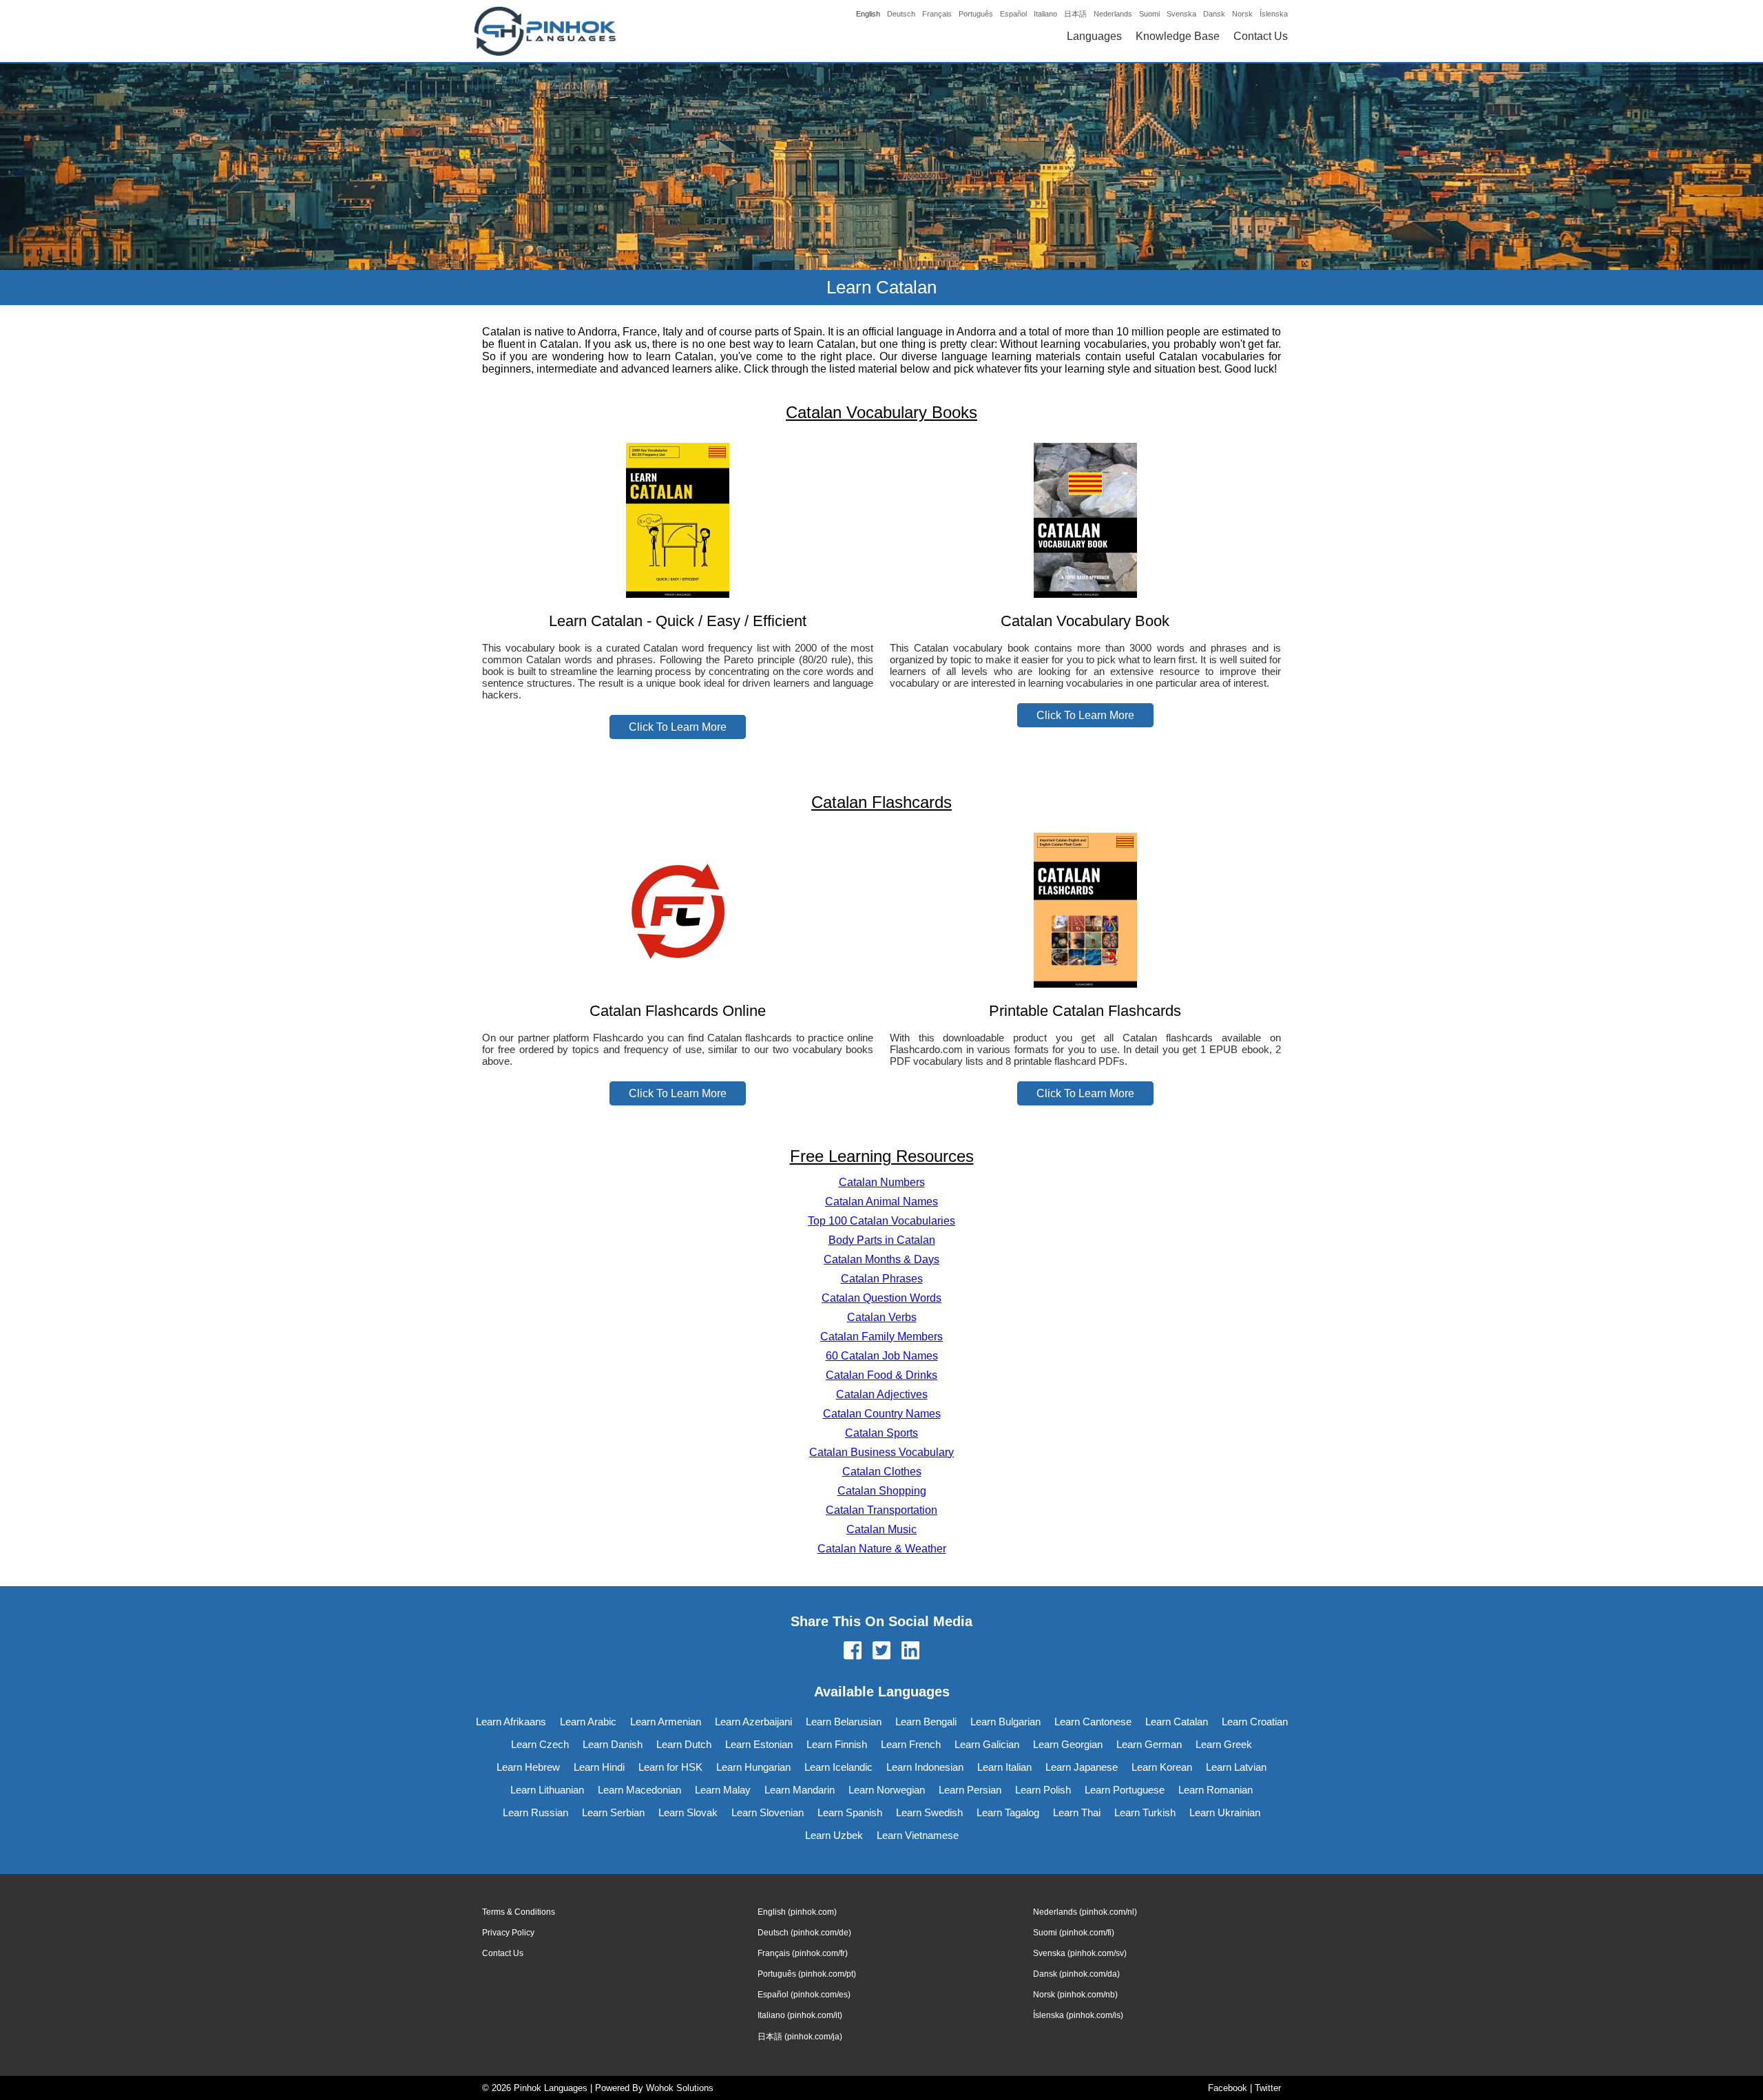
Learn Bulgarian (1005, 1722)
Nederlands (1113, 14)
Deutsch (901, 14)
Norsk (1242, 14)
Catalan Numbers (882, 1182)
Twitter (1268, 2088)
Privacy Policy (508, 1933)
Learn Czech (540, 1744)
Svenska (1181, 14)
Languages (1094, 36)
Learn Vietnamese (918, 1835)
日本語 (1075, 14)
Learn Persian (970, 1790)
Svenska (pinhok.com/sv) (1080, 1953)
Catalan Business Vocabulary (881, 1452)
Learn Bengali (926, 1722)
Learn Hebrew (528, 1767)
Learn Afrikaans (511, 1722)
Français (937, 14)
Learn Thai (1077, 1812)
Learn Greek (1224, 1744)
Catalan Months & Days (881, 1259)
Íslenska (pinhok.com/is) (1078, 2015)
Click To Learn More (678, 727)
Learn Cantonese (1093, 1722)
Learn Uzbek (834, 1835)
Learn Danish (613, 1744)
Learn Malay (723, 1790)
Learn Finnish (837, 1744)
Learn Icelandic (838, 1767)
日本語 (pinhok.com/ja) (800, 2037)
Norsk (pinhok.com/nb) (1075, 1995)
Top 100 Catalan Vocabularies (881, 1221)
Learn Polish (1043, 1790)
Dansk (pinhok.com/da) (1076, 1974)
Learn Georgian (1068, 1744)
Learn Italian (1004, 1767)
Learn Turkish (1145, 1812)
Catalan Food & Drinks (881, 1375)
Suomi (1149, 14)
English (868, 14)
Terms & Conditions (519, 1912)
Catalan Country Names (882, 1414)
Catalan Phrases (882, 1279)
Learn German (1149, 1744)
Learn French (911, 1744)
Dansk (1214, 14)
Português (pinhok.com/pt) (807, 1974)
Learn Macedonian (639, 1790)
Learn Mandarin (800, 1790)
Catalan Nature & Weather (882, 1549)
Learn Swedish (929, 1812)
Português (976, 14)
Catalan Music (881, 1529)
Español (1013, 14)
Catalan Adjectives (882, 1394)
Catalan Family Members (881, 1337)
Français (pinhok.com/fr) (803, 1953)
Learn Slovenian (768, 1812)
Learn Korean (1162, 1767)
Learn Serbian (613, 1812)
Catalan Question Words (881, 1298)
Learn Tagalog (1008, 1812)
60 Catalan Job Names (882, 1356)
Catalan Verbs (882, 1317)
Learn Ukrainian (1225, 1812)
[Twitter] (881, 1652)
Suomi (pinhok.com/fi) (1074, 1933)
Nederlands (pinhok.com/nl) (1085, 1912)
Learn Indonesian (925, 1767)
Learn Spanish (850, 1812)
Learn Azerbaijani (753, 1722)
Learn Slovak (688, 1812)
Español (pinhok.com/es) (804, 1995)
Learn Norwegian (887, 1790)
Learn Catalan (1177, 1722)
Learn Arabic (588, 1722)
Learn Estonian (759, 1744)
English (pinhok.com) (797, 1912)
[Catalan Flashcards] (678, 984)
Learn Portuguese (1125, 1790)
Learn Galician (987, 1744)
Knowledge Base (1178, 36)
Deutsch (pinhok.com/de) (804, 1933)
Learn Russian (535, 1812)
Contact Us (1261, 36)
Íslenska (1274, 14)
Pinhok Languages (551, 2088)
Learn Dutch (684, 1744)
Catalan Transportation (881, 1510)
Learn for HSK (670, 1767)
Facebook (1228, 2088)
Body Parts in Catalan (882, 1240)
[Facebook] (853, 1652)
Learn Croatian (1255, 1722)
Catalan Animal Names (881, 1202)
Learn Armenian (666, 1722)
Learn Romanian (1216, 1790)
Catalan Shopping (882, 1491)
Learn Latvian (1236, 1767)
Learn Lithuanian (547, 1790)
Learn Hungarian (753, 1767)
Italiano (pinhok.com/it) (800, 2015)
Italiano (1045, 14)
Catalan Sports (881, 1433)
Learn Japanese (1082, 1767)
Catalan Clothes (882, 1472)
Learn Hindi (599, 1767)
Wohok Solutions (680, 2088)
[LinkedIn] (910, 1652)
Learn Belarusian (844, 1722)
